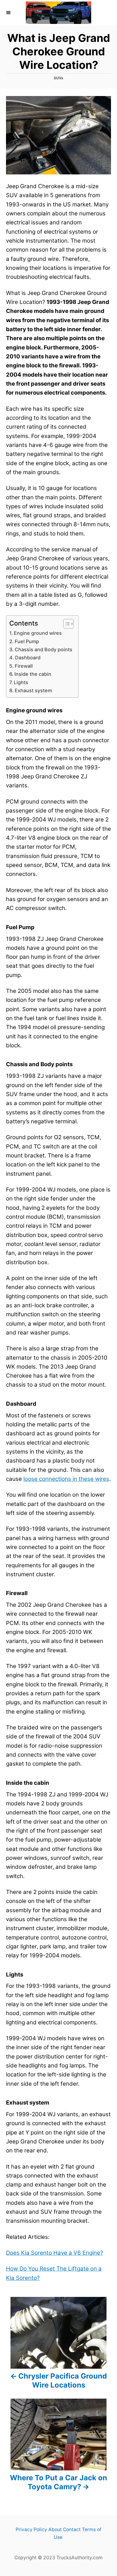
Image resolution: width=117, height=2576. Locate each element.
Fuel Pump (27, 641)
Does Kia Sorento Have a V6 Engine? (54, 2253)
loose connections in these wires (66, 1479)
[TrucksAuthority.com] (58, 13)
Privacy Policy (31, 2529)
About (55, 2529)
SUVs (58, 78)
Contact (72, 2529)
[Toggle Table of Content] (66, 624)
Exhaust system (33, 690)
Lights (21, 682)
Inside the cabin (33, 674)
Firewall (24, 666)
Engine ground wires (38, 633)
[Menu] (9, 13)
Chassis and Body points (43, 649)
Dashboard (28, 658)
